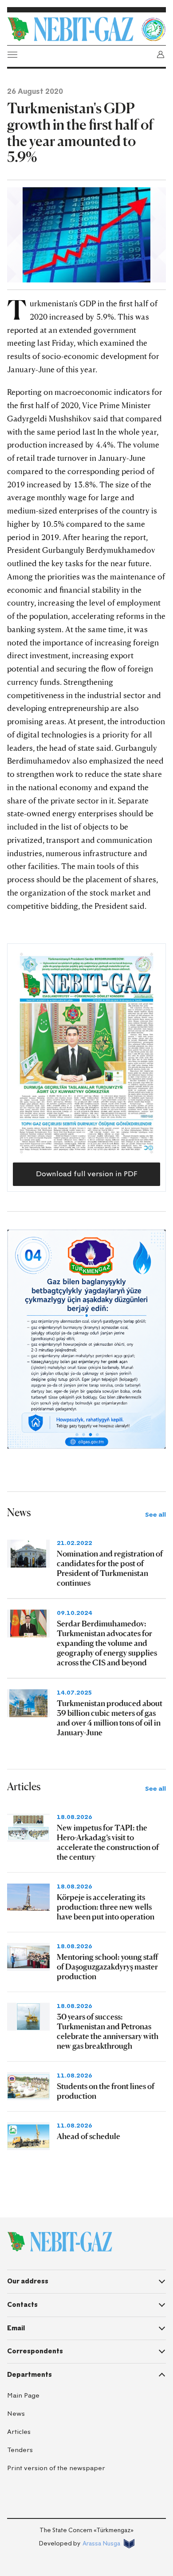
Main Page (23, 2396)
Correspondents (35, 2351)
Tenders (20, 2450)
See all (155, 1515)
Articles (19, 2432)
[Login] (161, 54)
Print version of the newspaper (56, 2468)
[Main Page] (72, 29)
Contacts (22, 2305)
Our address (28, 2281)
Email (16, 2328)
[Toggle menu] (12, 54)
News (16, 2414)
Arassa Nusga (101, 2543)
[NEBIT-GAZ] (60, 2242)
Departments (29, 2375)
